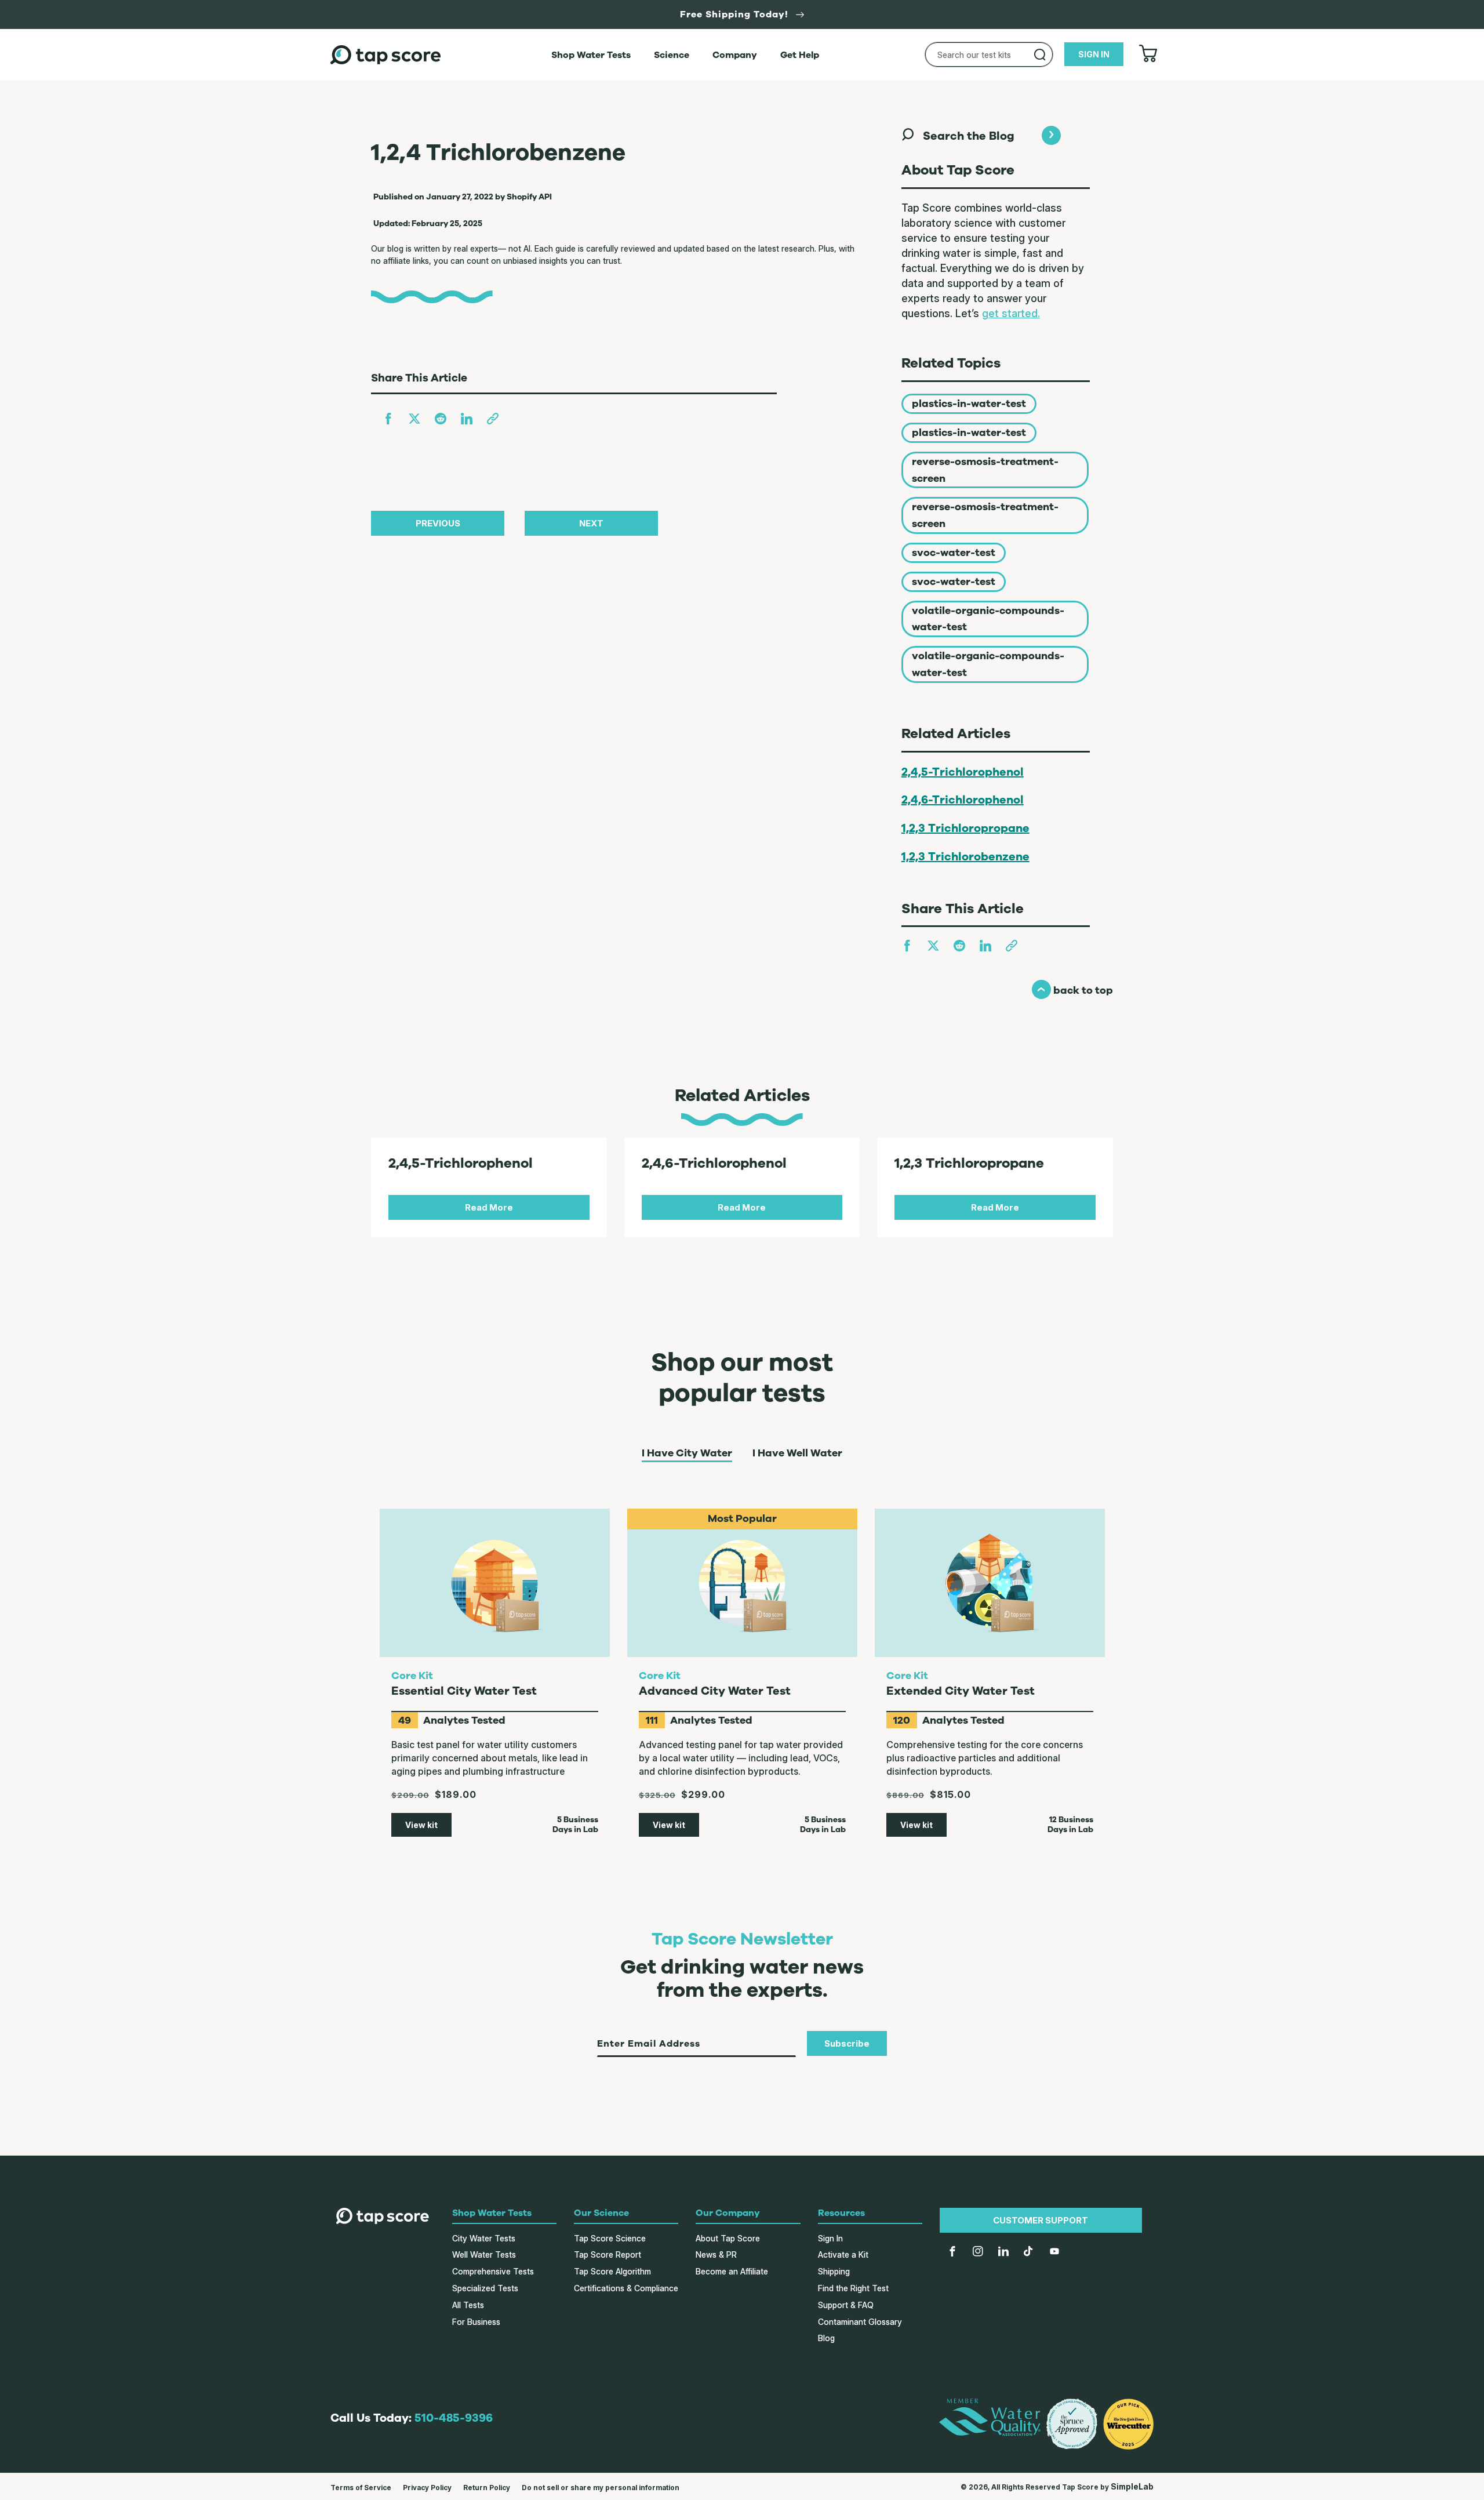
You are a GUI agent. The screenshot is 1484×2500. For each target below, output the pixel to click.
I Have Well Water (797, 1454)
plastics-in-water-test (969, 404)
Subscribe (847, 2043)
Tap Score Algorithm (612, 2271)
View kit (421, 1825)
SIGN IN (1094, 54)
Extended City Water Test (961, 1691)
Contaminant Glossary (860, 2322)
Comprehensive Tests (493, 2271)
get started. (1011, 313)
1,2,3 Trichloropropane (965, 828)
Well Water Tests (484, 2254)
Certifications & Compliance (626, 2288)
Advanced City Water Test (715, 1691)
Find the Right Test (853, 2288)
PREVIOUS (438, 523)
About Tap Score (728, 2238)
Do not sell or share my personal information (601, 2488)
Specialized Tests (485, 2288)
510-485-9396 (454, 2418)
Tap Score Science (610, 2238)
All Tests (468, 2305)
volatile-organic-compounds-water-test (988, 619)
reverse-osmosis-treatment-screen (985, 470)
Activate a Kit (843, 2254)
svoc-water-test (954, 553)
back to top (1072, 990)
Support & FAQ (846, 2305)
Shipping (834, 2271)
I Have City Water (687, 1454)
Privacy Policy (427, 2488)
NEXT (591, 523)
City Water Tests (484, 2238)
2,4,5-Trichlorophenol (963, 772)
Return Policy (487, 2488)
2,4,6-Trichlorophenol (963, 800)
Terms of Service (361, 2488)
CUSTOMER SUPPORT (1041, 2220)
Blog (826, 2338)
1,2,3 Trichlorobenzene (965, 857)
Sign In (830, 2238)
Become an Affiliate (732, 2271)
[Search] (1040, 54)
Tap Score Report (608, 2254)
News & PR (716, 2254)
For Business (476, 2322)
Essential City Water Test (464, 1691)
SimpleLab (1132, 2486)
